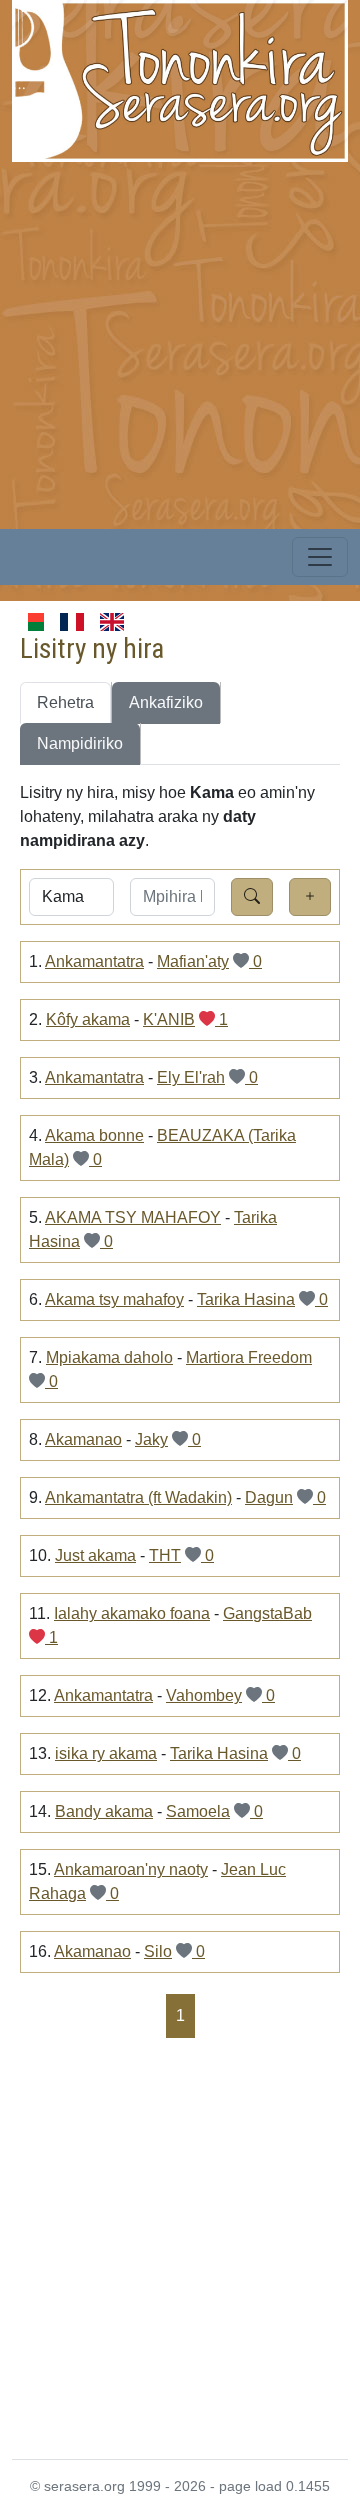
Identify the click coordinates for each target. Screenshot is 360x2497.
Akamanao (83, 1439)
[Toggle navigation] (320, 557)
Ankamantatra (94, 961)
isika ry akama (106, 1753)
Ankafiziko (166, 702)
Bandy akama (104, 1811)
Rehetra (65, 702)
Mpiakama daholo (109, 1357)
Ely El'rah (191, 1077)
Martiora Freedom (249, 1357)
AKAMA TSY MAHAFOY (133, 1217)
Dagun (269, 1497)
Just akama (95, 1555)
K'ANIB (169, 1019)
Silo (158, 1951)
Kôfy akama (88, 1019)
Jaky (151, 1439)
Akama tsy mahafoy (114, 1299)
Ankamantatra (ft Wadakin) (138, 1497)
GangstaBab (267, 1613)
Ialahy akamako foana (132, 1613)
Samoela (198, 1811)
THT (165, 1555)
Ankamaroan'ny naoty (131, 1869)
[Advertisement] (180, 342)
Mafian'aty (193, 961)
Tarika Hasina (246, 1299)
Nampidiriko (80, 743)
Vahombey (204, 1695)
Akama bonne (94, 1135)
